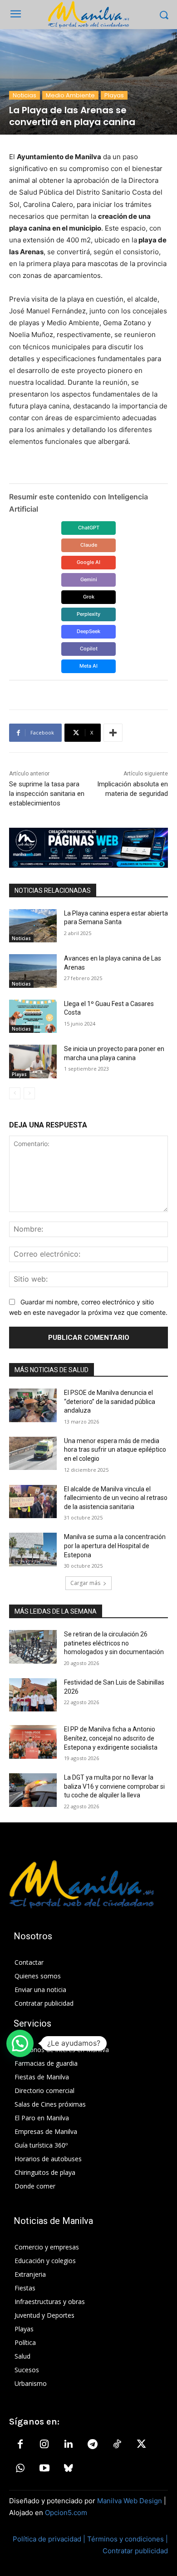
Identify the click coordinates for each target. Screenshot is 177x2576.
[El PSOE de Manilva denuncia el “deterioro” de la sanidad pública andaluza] (33, 1405)
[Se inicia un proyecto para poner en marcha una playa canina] (33, 1062)
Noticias (25, 95)
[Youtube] (44, 2469)
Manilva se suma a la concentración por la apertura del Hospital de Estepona (115, 1546)
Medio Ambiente (70, 95)
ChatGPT (89, 528)
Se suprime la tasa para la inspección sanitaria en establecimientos (47, 794)
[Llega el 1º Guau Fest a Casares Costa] (33, 1016)
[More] (113, 733)
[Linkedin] (69, 2445)
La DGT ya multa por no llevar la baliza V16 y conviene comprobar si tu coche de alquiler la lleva (114, 1786)
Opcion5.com (66, 2513)
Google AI (88, 562)
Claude (89, 545)
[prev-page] (15, 1093)
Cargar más (85, 1583)
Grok (89, 597)
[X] (141, 2445)
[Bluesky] (69, 2469)
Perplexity (88, 614)
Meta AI (88, 666)
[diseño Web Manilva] (88, 848)
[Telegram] (93, 2445)
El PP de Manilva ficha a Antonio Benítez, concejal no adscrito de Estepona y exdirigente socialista (111, 1738)
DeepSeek (88, 631)
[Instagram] (44, 2445)
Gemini (89, 579)
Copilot (89, 649)
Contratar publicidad (135, 2551)
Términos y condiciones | (128, 2539)
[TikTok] (117, 2445)
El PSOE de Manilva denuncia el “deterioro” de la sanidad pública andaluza (110, 1401)
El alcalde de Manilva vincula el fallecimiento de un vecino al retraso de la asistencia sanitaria (116, 1498)
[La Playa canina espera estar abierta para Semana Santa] (33, 926)
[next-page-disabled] (29, 1093)
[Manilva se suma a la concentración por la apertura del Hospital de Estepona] (33, 1550)
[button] (20, 2043)
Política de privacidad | (50, 2539)
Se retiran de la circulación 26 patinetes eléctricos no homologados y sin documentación (114, 1643)
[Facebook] (20, 2445)
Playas (114, 95)
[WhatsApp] (20, 2469)
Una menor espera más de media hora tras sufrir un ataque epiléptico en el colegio (115, 1450)
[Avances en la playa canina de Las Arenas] (33, 971)
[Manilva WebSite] (88, 15)
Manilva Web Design (130, 2501)
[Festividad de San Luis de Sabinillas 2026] (33, 1695)
